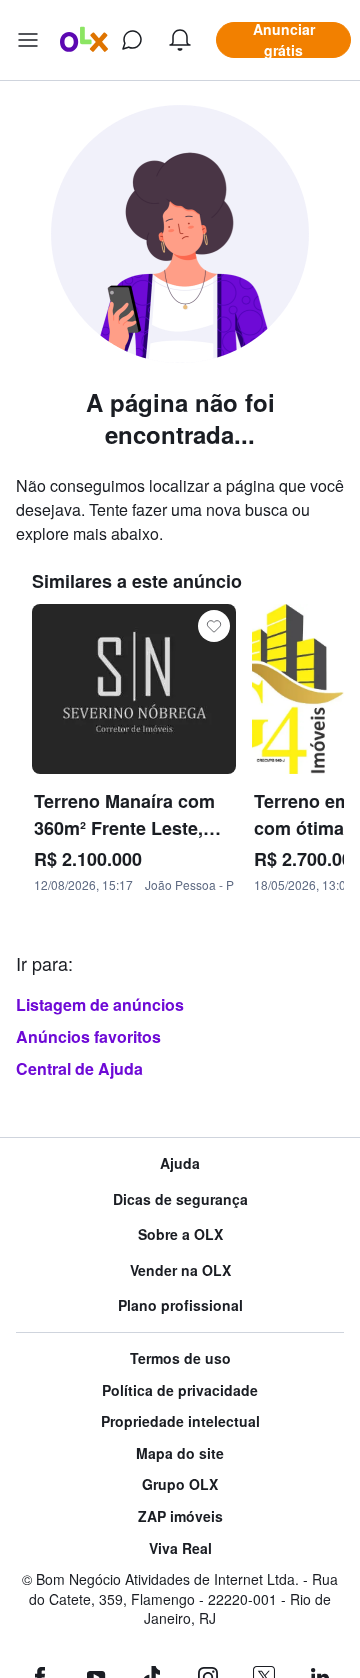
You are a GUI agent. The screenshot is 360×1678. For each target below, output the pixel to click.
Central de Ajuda (79, 1068)
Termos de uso (180, 1358)
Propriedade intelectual (180, 1421)
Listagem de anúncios (100, 1004)
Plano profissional (180, 1305)
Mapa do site (180, 1453)
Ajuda (180, 1163)
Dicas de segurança (180, 1199)
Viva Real (180, 1548)
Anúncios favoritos (88, 1036)
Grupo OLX (180, 1484)
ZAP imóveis (180, 1516)
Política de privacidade (180, 1390)
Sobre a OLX (180, 1234)
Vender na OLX (180, 1270)
